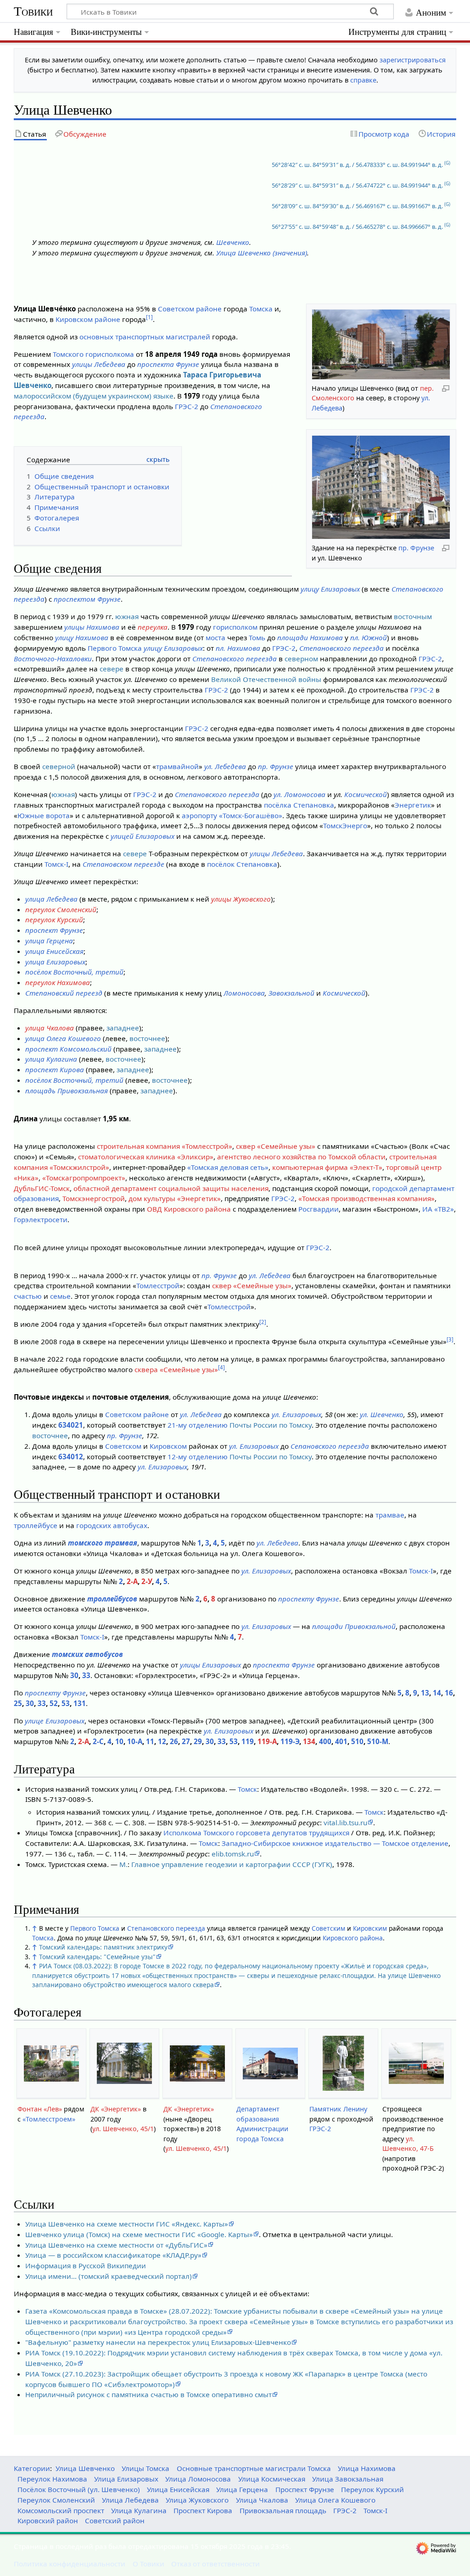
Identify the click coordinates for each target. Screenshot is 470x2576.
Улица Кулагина (139, 2510)
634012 (71, 1457)
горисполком (235, 627)
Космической (366, 794)
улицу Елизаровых (330, 589)
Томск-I (56, 864)
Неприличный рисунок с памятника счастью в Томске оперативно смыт (148, 2394)
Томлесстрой (158, 1285)
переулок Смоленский (61, 909)
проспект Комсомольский (68, 1049)
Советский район (115, 2521)
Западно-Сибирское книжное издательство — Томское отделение (335, 1843)
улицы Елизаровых (210, 1665)
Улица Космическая (272, 2479)
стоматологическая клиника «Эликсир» (146, 1157)
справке (363, 80)
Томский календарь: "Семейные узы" (97, 1957)
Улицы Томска (145, 2468)
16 (449, 1693)
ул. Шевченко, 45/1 (123, 2129)
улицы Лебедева (99, 364)
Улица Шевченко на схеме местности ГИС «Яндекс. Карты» (127, 2224)
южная (127, 616)
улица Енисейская (54, 951)
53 (66, 1703)
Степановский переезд (64, 993)
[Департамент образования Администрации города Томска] (270, 2064)
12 (162, 1741)
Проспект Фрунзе (305, 2489)
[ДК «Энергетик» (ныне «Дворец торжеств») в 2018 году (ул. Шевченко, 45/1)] (197, 2064)
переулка (153, 627)
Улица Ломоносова (198, 2479)
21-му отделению (198, 1425)
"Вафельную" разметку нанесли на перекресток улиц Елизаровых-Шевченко (158, 2342)
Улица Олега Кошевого (335, 2500)
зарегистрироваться (413, 60)
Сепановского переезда (330, 1446)
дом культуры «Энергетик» (175, 1198)
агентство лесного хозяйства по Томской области (301, 1157)
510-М (378, 1741)
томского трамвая (103, 1543)
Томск (247, 1789)
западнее (123, 1028)
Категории (32, 2468)
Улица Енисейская (178, 2489)
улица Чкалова (50, 1028)
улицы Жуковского (241, 899)
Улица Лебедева (130, 2500)
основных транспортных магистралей (145, 337)
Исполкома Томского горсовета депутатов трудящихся (256, 1833)
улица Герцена (49, 941)
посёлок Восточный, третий (74, 972)
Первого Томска (115, 648)
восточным (413, 616)
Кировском (168, 1446)
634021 (71, 1425)
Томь (257, 637)
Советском (123, 1446)
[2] (263, 1322)
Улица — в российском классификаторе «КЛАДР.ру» (113, 2255)
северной (59, 766)
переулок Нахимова (58, 982)
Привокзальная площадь (283, 2510)
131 (80, 1703)
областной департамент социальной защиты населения (171, 1188)
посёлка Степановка (299, 805)
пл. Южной (369, 637)
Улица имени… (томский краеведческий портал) (109, 2276)
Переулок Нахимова (52, 2479)
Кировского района (353, 1938)
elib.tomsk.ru (233, 1854)
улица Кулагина (51, 1059)
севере (112, 669)
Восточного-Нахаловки (53, 659)
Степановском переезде (123, 864)
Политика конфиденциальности (70, 2564)
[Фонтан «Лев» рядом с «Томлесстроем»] (51, 2064)
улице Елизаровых (55, 1721)
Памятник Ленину (338, 2109)
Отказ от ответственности (215, 2564)
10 (119, 1741)
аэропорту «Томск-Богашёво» (232, 815)
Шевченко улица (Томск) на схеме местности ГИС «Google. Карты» (139, 2234)
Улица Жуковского (197, 2500)
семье (60, 1296)
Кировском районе (88, 319)
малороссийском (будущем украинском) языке (94, 396)
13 (425, 1693)
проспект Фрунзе (54, 930)
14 (437, 1693)
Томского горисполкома (93, 354)
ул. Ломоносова (299, 794)
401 (341, 1741)
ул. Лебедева (225, 766)
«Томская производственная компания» (366, 1198)
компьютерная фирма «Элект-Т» (327, 1167)
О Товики (148, 2564)
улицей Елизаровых (143, 836)
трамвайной (177, 766)
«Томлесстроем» (49, 2119)
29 (198, 1741)
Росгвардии (319, 1209)
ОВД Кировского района (189, 1209)
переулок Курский (54, 920)
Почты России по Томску (271, 1425)
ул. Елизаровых (297, 1414)
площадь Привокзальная (67, 1091)
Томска (261, 309)
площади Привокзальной (354, 1626)
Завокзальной (291, 993)
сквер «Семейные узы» (276, 1146)
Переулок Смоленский (56, 2500)
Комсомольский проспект (61, 2510)
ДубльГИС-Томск (42, 1188)
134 (309, 1741)
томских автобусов (87, 1654)
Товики (33, 11)
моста (215, 637)
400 (325, 1741)
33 (86, 1675)
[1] (149, 317)
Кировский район (48, 2521)
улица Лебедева (51, 899)
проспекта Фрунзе (168, 364)
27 (186, 1741)
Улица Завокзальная (348, 2479)
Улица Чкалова (262, 2500)
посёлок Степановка (242, 864)
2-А (132, 1581)
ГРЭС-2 (187, 406)
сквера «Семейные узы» (176, 1369)
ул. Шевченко (382, 1414)
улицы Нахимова (92, 627)
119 (248, 1741)
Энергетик (413, 805)
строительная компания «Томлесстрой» (165, 1146)
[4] (221, 1367)
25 (18, 1703)
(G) (447, 163)
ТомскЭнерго (345, 825)
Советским (328, 1928)
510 (357, 1741)
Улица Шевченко (85, 2468)
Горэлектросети (41, 1219)
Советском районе (190, 309)
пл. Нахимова (238, 648)
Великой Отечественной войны (266, 679)
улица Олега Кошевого (63, 1038)
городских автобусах (112, 1525)
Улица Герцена (242, 2489)
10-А (135, 1741)
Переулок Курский (372, 2489)
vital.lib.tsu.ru (345, 1823)
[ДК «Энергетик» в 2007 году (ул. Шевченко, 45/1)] (124, 2063)
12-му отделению (198, 1457)
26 (174, 1741)
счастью (28, 1296)
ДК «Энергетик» (116, 2109)
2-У (147, 1581)
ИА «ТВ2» (438, 1209)
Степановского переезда (341, 648)
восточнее (147, 1038)
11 (150, 1741)
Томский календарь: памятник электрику (103, 1947)
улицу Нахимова (82, 637)
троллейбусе (36, 1525)
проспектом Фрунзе (87, 599)
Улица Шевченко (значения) (262, 253)
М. (123, 1864)
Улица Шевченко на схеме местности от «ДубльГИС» (116, 2245)
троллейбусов (112, 1599)
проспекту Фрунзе (309, 1599)
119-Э (290, 1741)
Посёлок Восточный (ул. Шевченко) (79, 2489)
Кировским (370, 1928)
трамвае (390, 1515)
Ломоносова (244, 993)
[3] (450, 1339)
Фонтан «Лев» (40, 2109)
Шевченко (233, 242)
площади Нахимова (310, 637)
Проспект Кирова (203, 2510)
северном (301, 659)
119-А (267, 1741)
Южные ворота (44, 815)
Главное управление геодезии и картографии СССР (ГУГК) (232, 1864)
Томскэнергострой (94, 1198)
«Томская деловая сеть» (228, 1167)
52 (54, 1703)
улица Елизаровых (55, 962)
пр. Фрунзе (416, 548)
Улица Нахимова (367, 2468)
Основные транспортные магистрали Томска (254, 2468)
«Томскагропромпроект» (84, 1178)
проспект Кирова (55, 1069)
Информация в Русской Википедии (86, 2266)
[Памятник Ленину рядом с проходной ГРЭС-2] (343, 2063)
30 (74, 1675)
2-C (98, 1741)
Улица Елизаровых (126, 2479)
